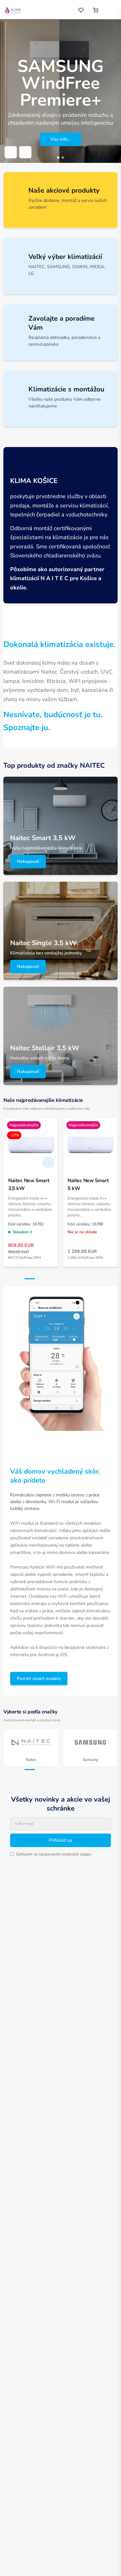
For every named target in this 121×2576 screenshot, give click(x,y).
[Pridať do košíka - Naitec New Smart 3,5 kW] (48, 1162)
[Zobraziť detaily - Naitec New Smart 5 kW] (108, 1162)
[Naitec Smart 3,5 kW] (60, 826)
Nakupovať (28, 861)
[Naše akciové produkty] (60, 200)
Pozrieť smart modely (39, 1679)
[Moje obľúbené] (81, 10)
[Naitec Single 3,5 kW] (60, 931)
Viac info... (60, 139)
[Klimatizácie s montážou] (60, 399)
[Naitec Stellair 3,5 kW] (60, 1036)
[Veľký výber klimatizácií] (60, 266)
